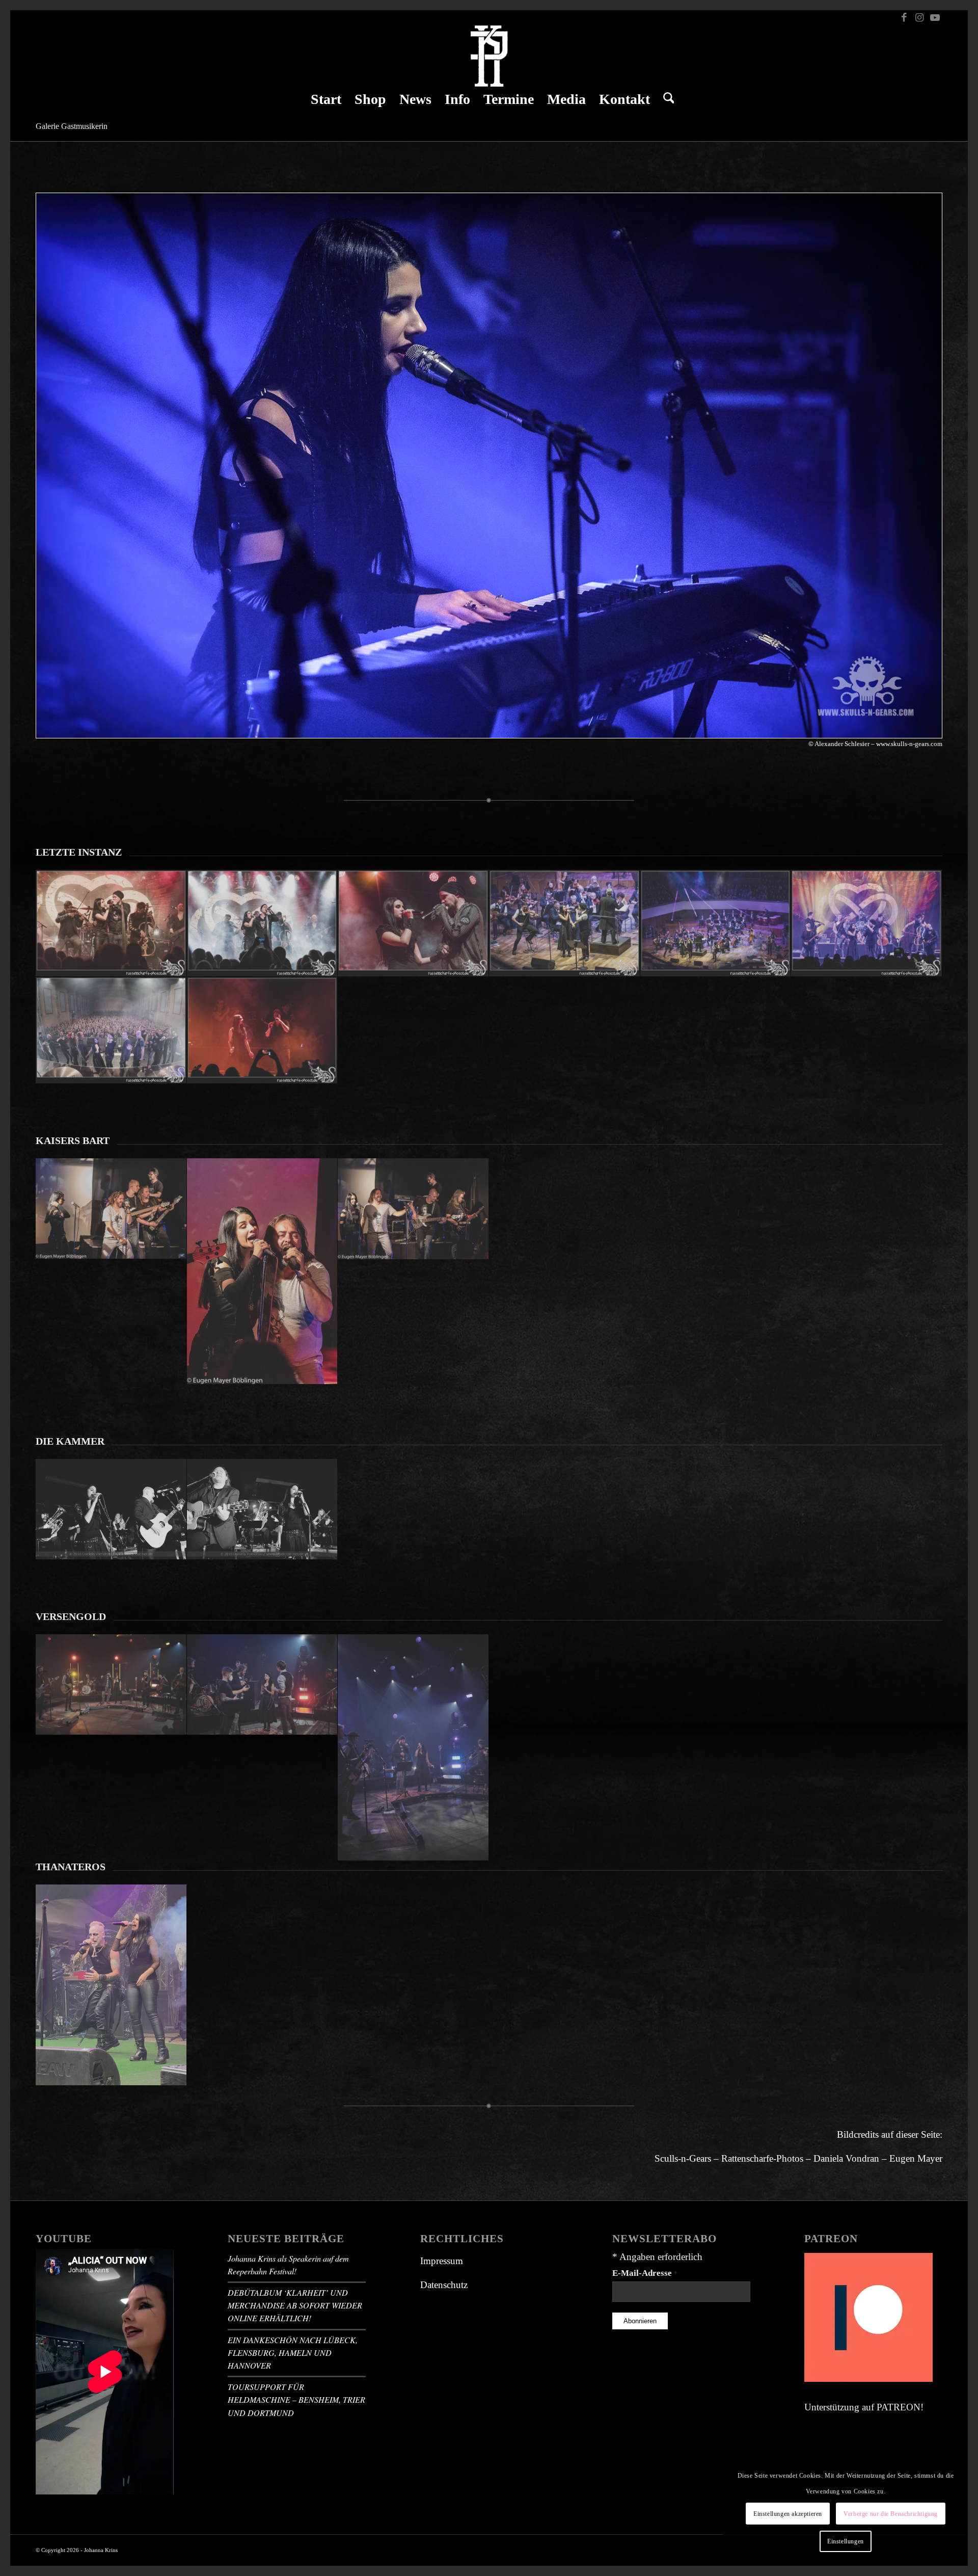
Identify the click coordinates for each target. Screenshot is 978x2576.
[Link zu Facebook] (904, 18)
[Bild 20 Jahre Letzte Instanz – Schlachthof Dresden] (867, 923)
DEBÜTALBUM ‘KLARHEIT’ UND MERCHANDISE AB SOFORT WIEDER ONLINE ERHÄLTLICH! (295, 2305)
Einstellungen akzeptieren (788, 2514)
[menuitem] (326, 99)
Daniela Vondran (846, 2158)
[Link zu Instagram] (919, 18)
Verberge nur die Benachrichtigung (891, 2514)
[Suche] (665, 99)
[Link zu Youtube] (935, 18)
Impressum (442, 2261)
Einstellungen (846, 2541)
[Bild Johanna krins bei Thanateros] (111, 1985)
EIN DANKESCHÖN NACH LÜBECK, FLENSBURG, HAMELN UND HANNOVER (293, 2353)
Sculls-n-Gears (683, 2158)
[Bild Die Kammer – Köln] (111, 1509)
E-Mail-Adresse (645, 2273)
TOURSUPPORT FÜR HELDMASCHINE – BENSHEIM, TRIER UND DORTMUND (296, 2399)
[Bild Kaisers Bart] (111, 1209)
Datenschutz (444, 2285)
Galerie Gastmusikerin (72, 126)
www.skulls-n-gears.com (909, 744)
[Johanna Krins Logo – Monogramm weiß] (489, 56)
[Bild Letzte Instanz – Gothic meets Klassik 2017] (413, 923)
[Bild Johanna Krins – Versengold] (111, 1685)
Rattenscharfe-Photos (762, 2158)
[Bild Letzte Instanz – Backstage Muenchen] (111, 923)
